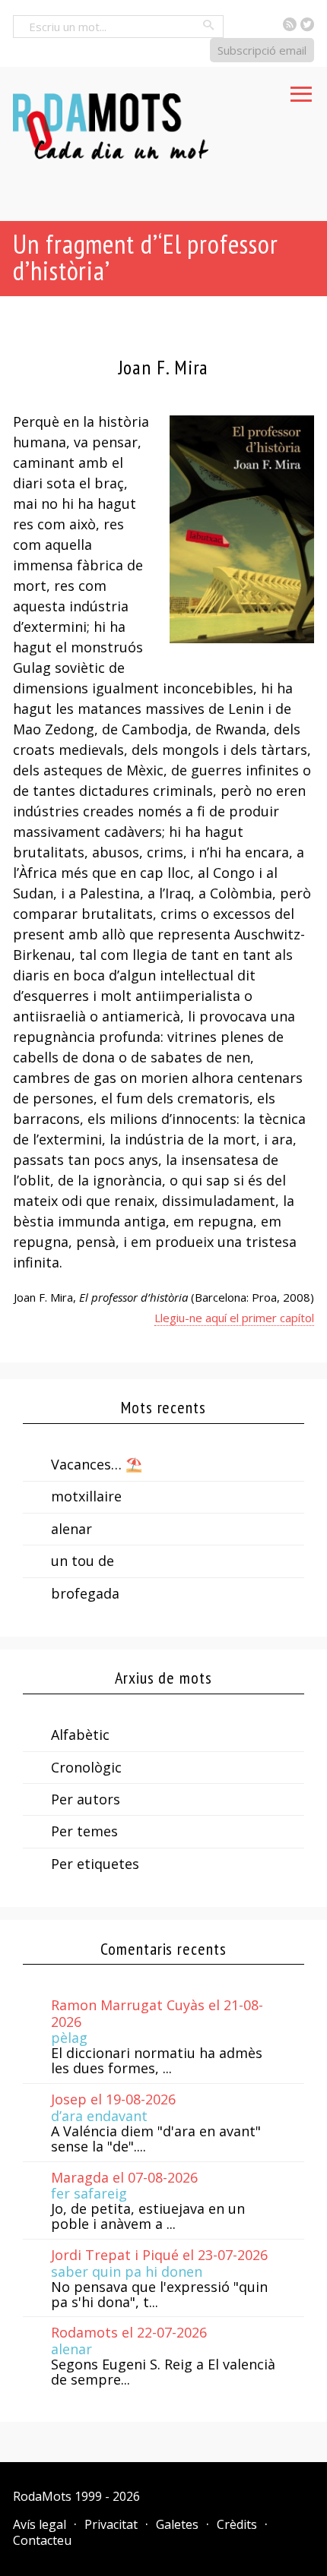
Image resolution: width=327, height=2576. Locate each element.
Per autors (86, 1799)
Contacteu (42, 2540)
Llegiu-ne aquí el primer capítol (234, 1318)
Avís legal (40, 2524)
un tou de (83, 1561)
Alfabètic (80, 1735)
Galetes (177, 2524)
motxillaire (86, 1496)
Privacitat (111, 2524)
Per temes (84, 1831)
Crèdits (237, 2524)
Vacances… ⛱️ (97, 1464)
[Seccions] (301, 90)
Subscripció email (262, 50)
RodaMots (42, 2496)
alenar (71, 1529)
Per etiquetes (95, 1864)
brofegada (85, 1593)
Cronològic (86, 1767)
